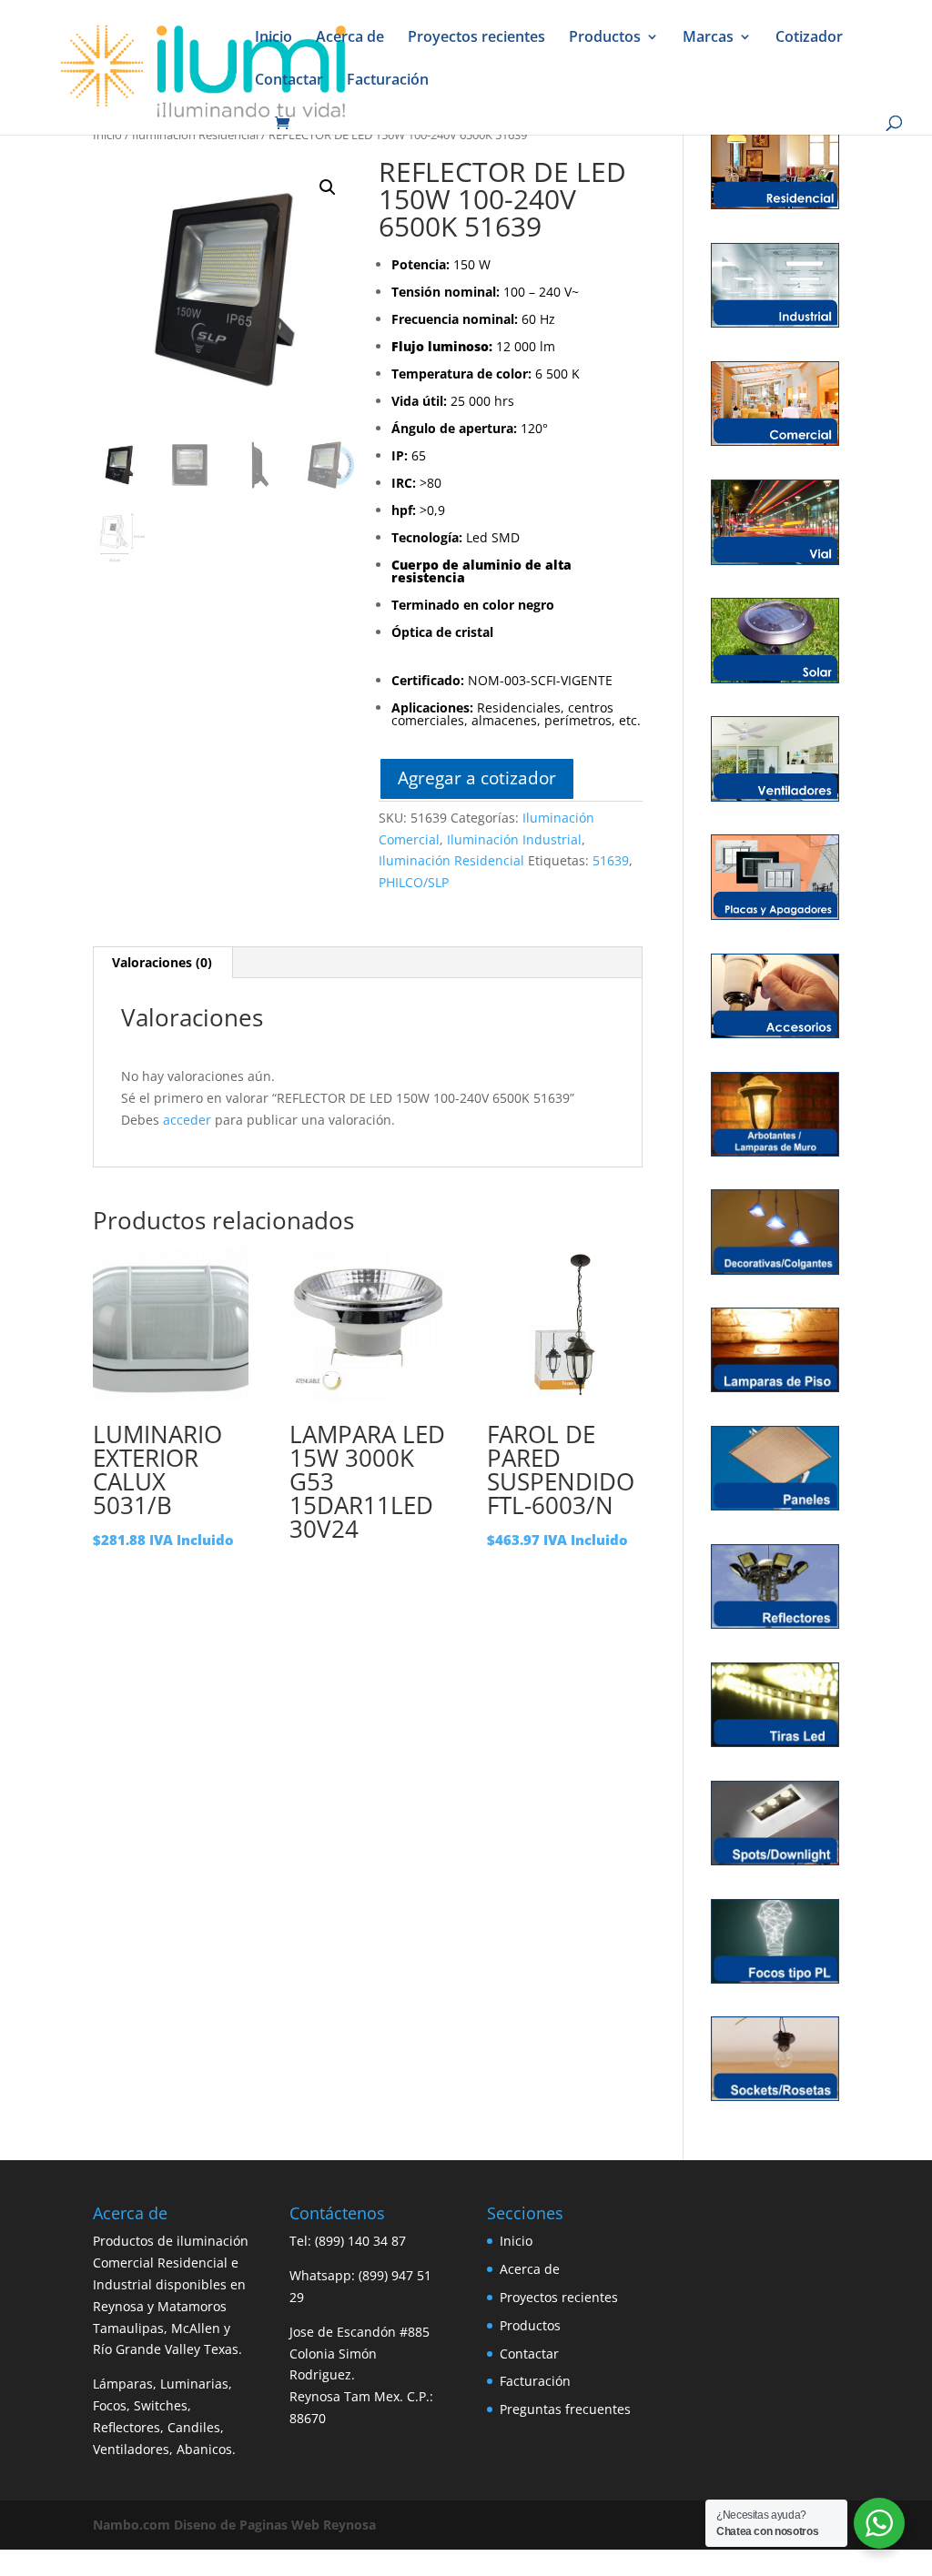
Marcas (708, 38)
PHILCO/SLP (414, 882)
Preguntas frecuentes (565, 2409)
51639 (611, 860)
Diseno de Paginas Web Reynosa (234, 2525)
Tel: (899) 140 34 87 (348, 2241)
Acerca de (350, 38)
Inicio (274, 38)
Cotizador (809, 38)
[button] (328, 187)
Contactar (289, 81)
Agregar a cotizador (477, 778)
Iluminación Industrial (514, 839)
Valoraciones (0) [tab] (162, 962)
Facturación (388, 81)
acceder (187, 1120)
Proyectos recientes (476, 38)
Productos (605, 38)
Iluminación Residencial (195, 135)
